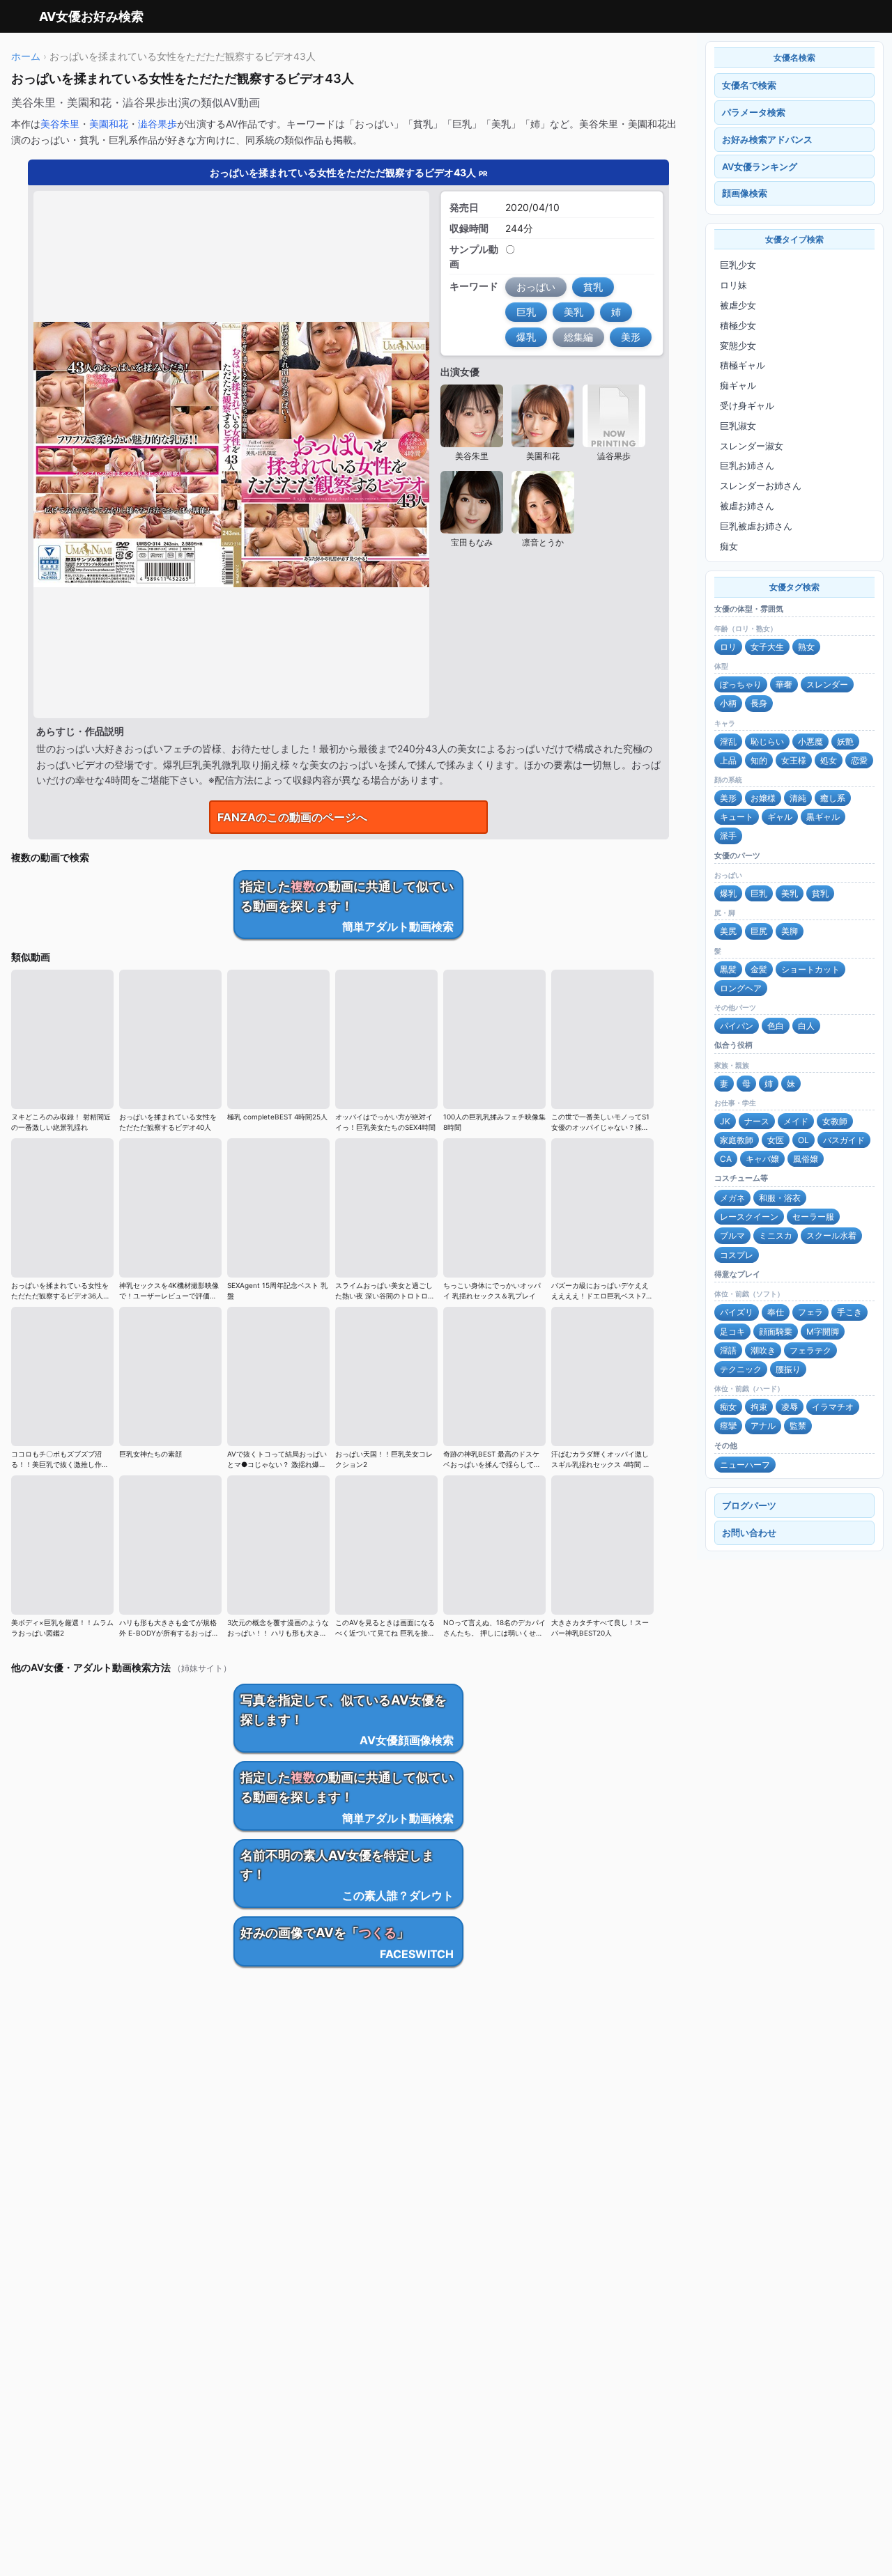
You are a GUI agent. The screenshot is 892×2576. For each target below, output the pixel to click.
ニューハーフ (745, 1465)
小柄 (728, 703)
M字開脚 (823, 1332)
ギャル (780, 817)
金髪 (759, 969)
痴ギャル (738, 385)
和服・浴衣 (780, 1198)
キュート (737, 817)
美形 (728, 798)
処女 (829, 760)
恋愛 (859, 760)
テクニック (741, 1369)
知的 (759, 760)
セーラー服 (813, 1217)
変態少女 (738, 346)
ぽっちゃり (741, 684)
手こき (849, 1312)
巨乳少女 (738, 265)
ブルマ (732, 1235)
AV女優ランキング (760, 166)
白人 (806, 1026)
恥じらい (767, 742)
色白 (776, 1026)
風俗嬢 (806, 1159)
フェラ (810, 1312)
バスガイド (844, 1140)
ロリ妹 (733, 285)
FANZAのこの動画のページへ (292, 817)
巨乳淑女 (738, 426)
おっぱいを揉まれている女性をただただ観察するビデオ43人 (349, 172)
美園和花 (109, 124)
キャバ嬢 (762, 1159)
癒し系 (833, 798)
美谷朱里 (60, 124)
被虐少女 (738, 305)
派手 (728, 836)
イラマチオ (833, 1407)
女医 (776, 1140)
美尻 (728, 931)
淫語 (728, 1350)
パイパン (737, 1026)
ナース (757, 1121)
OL (803, 1140)
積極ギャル (743, 365)
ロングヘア (741, 988)
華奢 (784, 684)
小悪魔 (810, 742)
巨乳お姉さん (747, 465)
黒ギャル (823, 817)
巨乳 (759, 893)
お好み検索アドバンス (767, 139)
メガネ (732, 1198)
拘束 (759, 1407)
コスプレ (737, 1255)
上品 (728, 760)
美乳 (790, 893)
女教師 (835, 1121)
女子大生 (767, 647)
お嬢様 (763, 798)
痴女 (729, 546)
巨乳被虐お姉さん (756, 526)
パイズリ (737, 1312)
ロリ (728, 647)
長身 (759, 703)
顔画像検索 (745, 193)
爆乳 (728, 893)
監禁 (798, 1426)
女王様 (794, 760)
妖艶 (845, 742)
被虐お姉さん (747, 506)
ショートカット (810, 969)
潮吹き (763, 1350)
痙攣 (728, 1426)
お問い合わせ (749, 1533)
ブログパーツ (749, 1505)
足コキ (732, 1332)
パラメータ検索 (754, 112)
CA (726, 1159)
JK (725, 1121)
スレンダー (827, 684)
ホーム (26, 56)
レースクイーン (749, 1217)
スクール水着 (831, 1235)
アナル (763, 1426)
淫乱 (728, 742)
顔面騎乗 (776, 1332)
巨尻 (759, 931)
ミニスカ (776, 1235)
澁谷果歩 (157, 124)
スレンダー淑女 (752, 446)
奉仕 (776, 1312)
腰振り (788, 1369)
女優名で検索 (749, 85)
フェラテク (810, 1350)
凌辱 (790, 1407)
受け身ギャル (747, 405)
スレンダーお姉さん (761, 486)
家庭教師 (737, 1140)
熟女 (806, 647)
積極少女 (738, 325)
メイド (796, 1121)
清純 (798, 798)
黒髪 (728, 969)
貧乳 (820, 893)
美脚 (790, 931)
